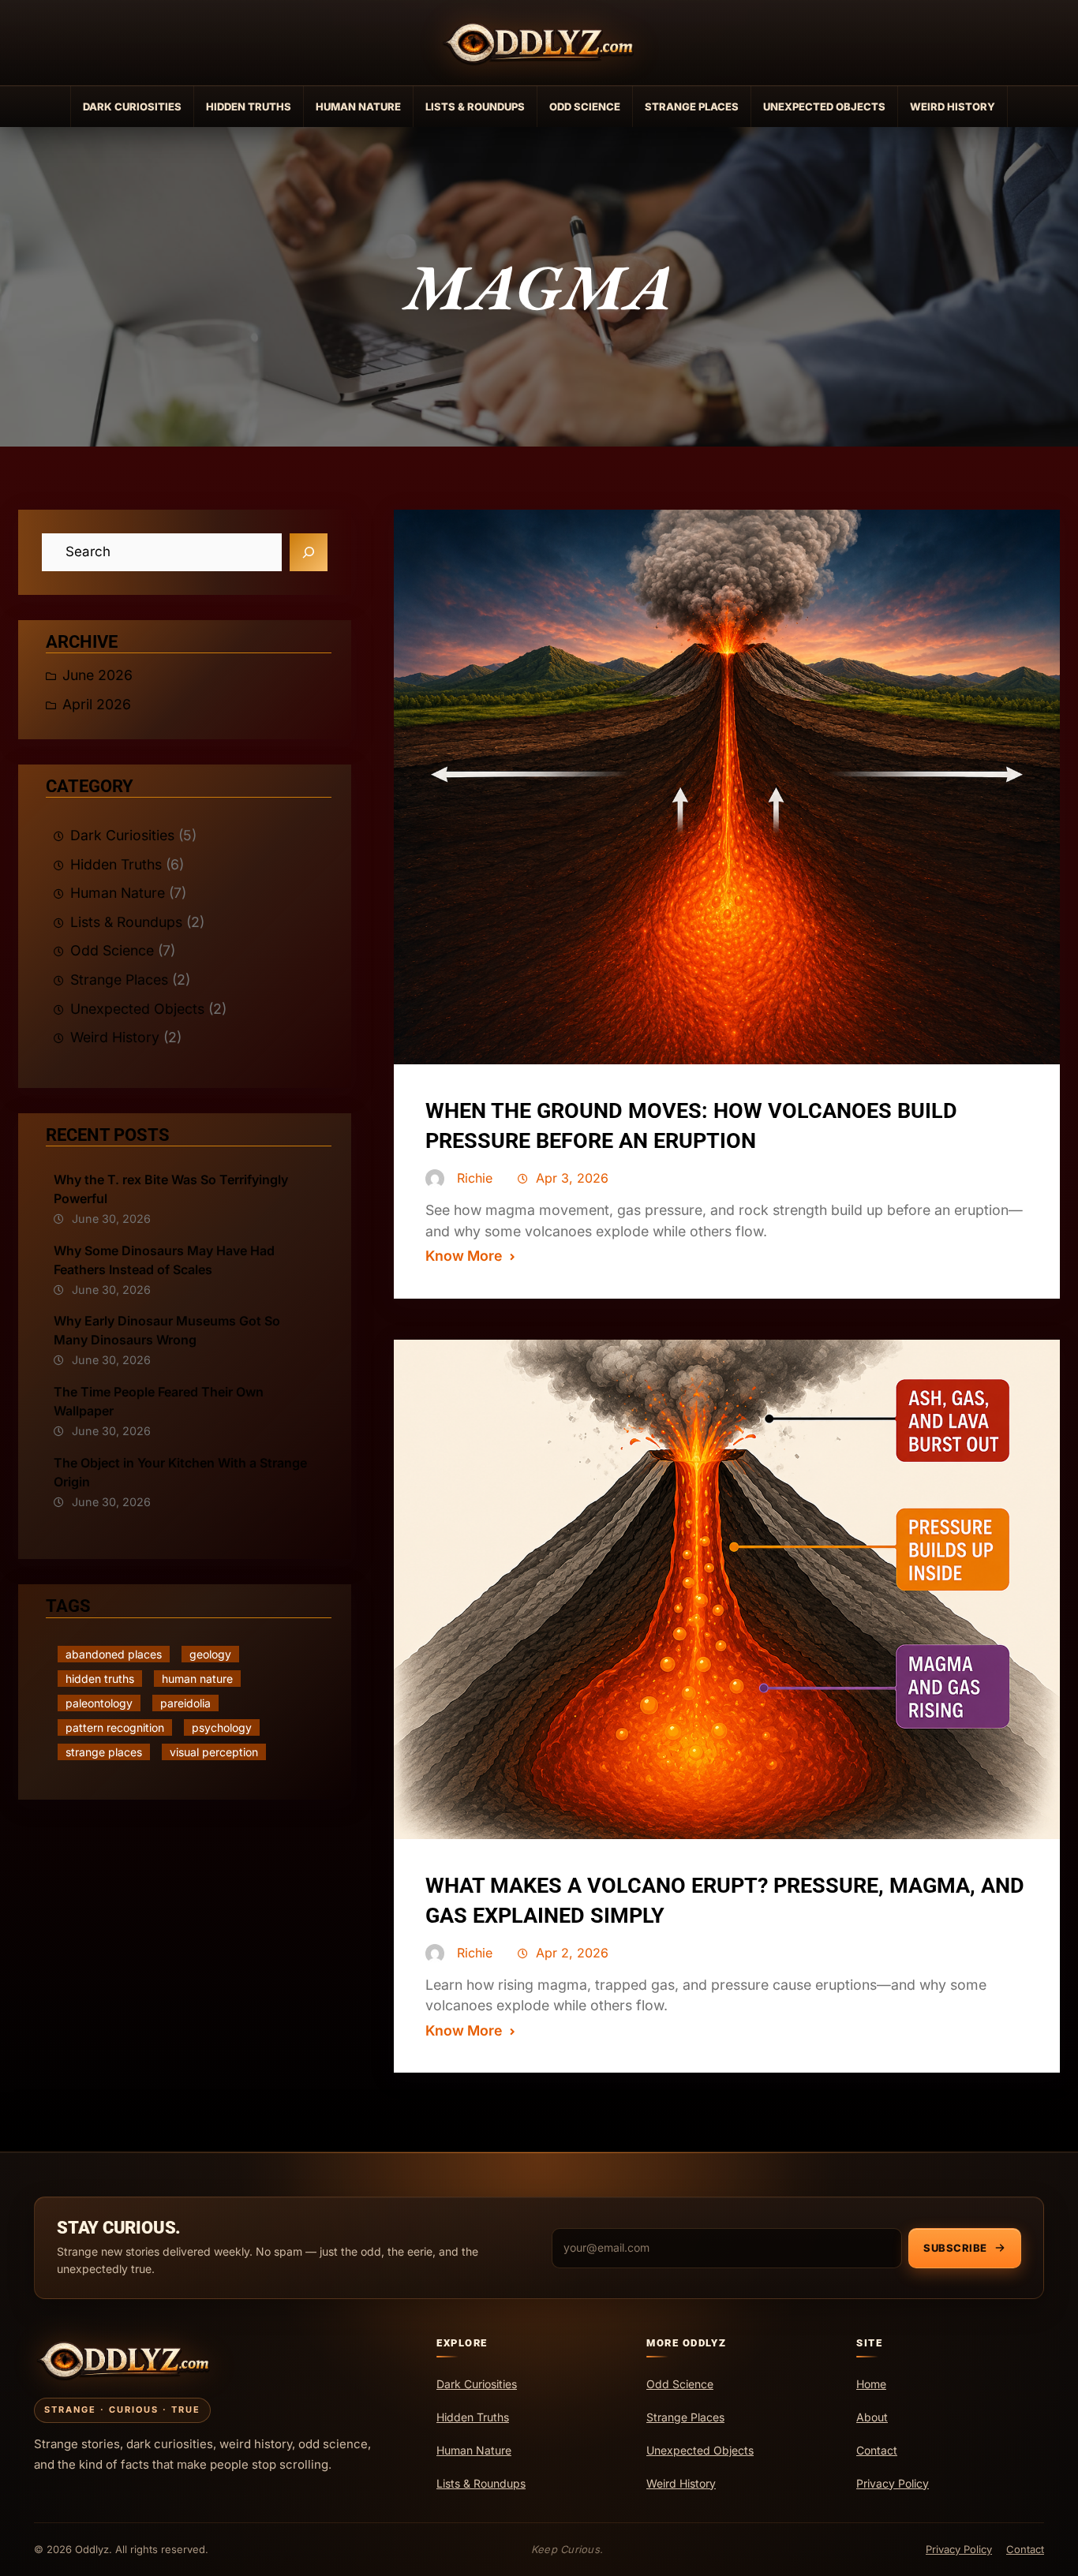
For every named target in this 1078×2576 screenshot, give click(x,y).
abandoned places (114, 1654)
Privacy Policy (959, 2549)
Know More (464, 1256)
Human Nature (358, 107)
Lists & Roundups (475, 107)
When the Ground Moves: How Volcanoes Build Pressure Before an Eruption (691, 1126)
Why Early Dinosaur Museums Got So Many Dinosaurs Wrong (167, 1330)
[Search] (309, 552)
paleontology (99, 1703)
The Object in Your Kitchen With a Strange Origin (180, 1472)
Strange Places (692, 107)
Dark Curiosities (132, 107)
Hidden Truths (249, 107)
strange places (104, 1752)
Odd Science (585, 107)
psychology (222, 1727)
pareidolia (185, 1703)
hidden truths (100, 1679)
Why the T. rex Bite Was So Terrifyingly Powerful (171, 1189)
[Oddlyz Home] (539, 43)
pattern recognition (115, 1727)
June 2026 (97, 675)
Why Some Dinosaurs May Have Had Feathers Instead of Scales (164, 1260)
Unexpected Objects (824, 107)
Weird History (953, 107)
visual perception (214, 1752)
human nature (197, 1679)
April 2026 (97, 704)
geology (210, 1654)
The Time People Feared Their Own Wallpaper (159, 1401)
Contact (1025, 2549)
